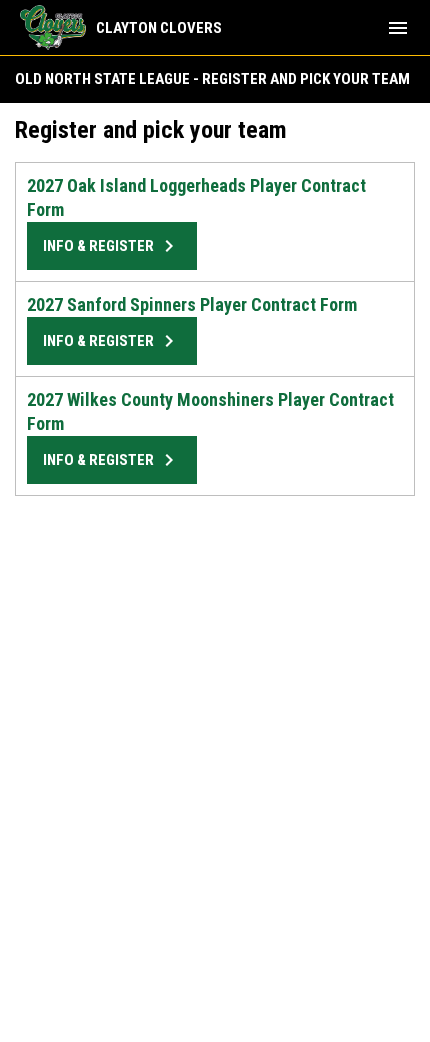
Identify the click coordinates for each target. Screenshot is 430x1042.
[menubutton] (398, 28)
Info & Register (112, 246)
